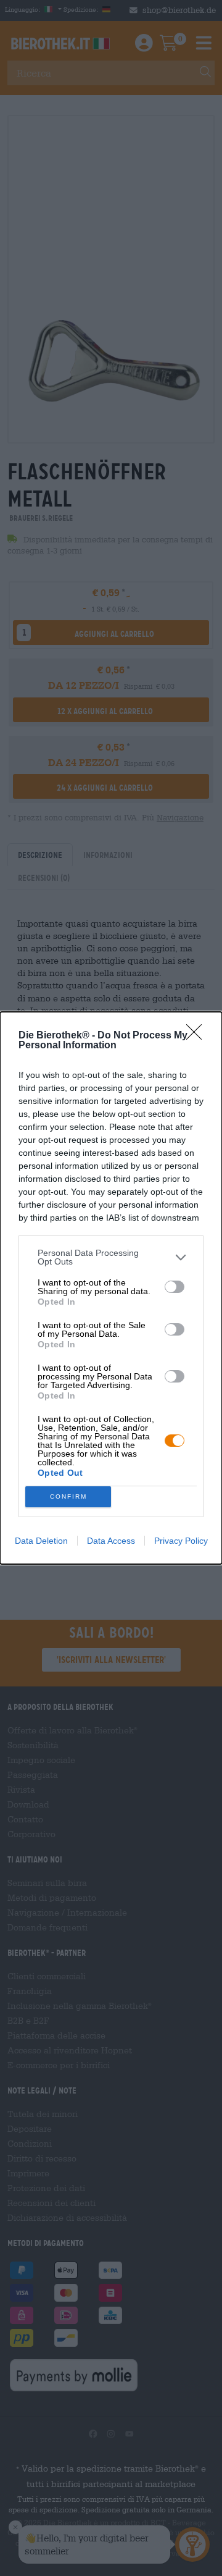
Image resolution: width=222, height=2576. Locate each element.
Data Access (111, 1541)
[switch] (175, 1287)
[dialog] (111, 1288)
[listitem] (111, 1257)
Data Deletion (41, 1541)
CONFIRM (68, 1496)
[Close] (198, 1036)
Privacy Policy (181, 1541)
